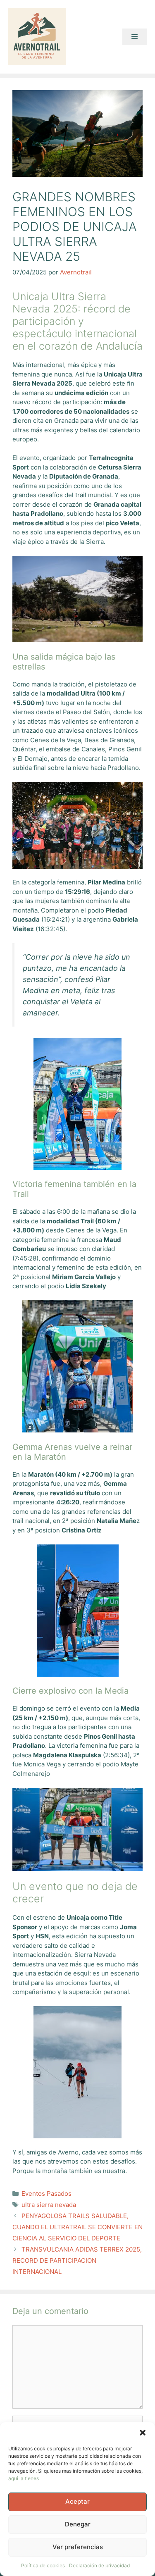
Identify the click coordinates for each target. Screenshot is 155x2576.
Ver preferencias (78, 2547)
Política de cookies (43, 2565)
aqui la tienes (24, 2478)
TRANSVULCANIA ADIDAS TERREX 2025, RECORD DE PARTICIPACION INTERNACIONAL (77, 2260)
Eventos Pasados (46, 2194)
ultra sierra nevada (49, 2205)
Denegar (78, 2524)
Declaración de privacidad (99, 2565)
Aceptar (77, 2501)
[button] (143, 2433)
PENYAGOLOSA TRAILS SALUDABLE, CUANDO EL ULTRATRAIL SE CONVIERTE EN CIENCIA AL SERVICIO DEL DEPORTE (77, 2227)
